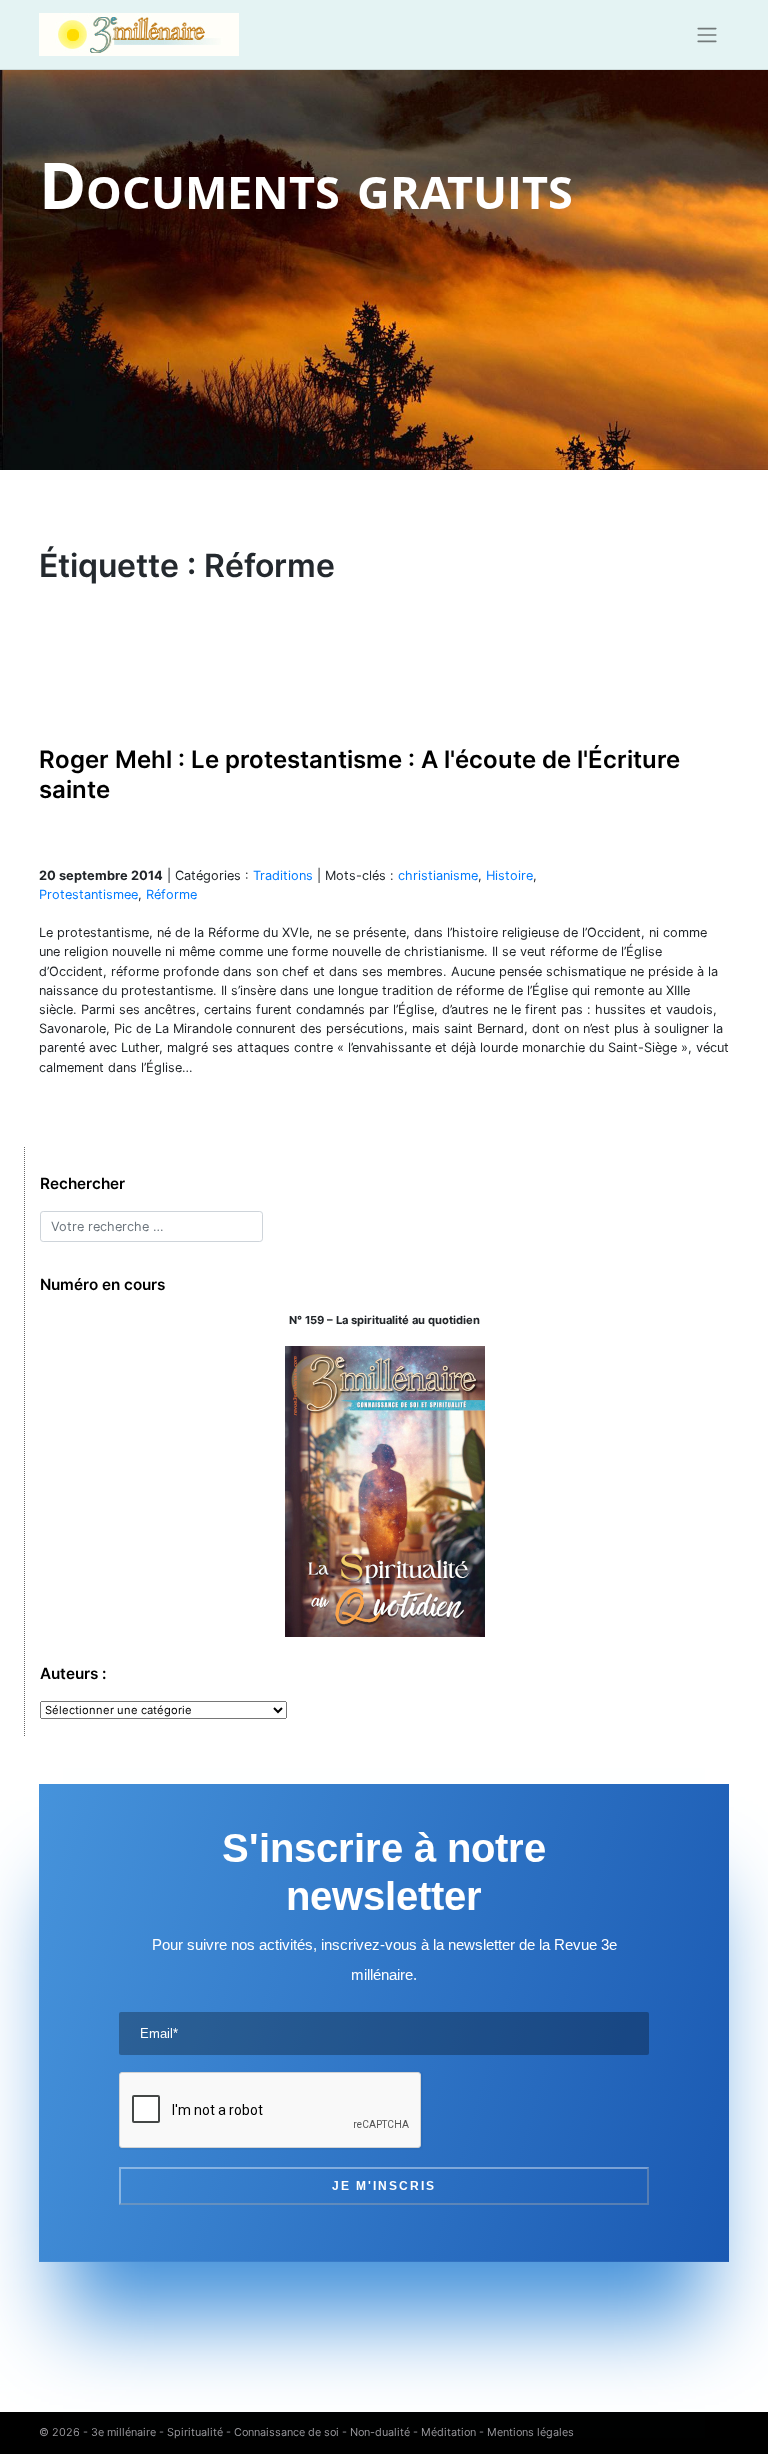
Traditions (283, 875)
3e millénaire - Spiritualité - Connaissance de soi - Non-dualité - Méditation (283, 2432)
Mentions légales (530, 2432)
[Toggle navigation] (707, 35)
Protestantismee (88, 894)
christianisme (438, 875)
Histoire (509, 875)
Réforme (171, 894)
